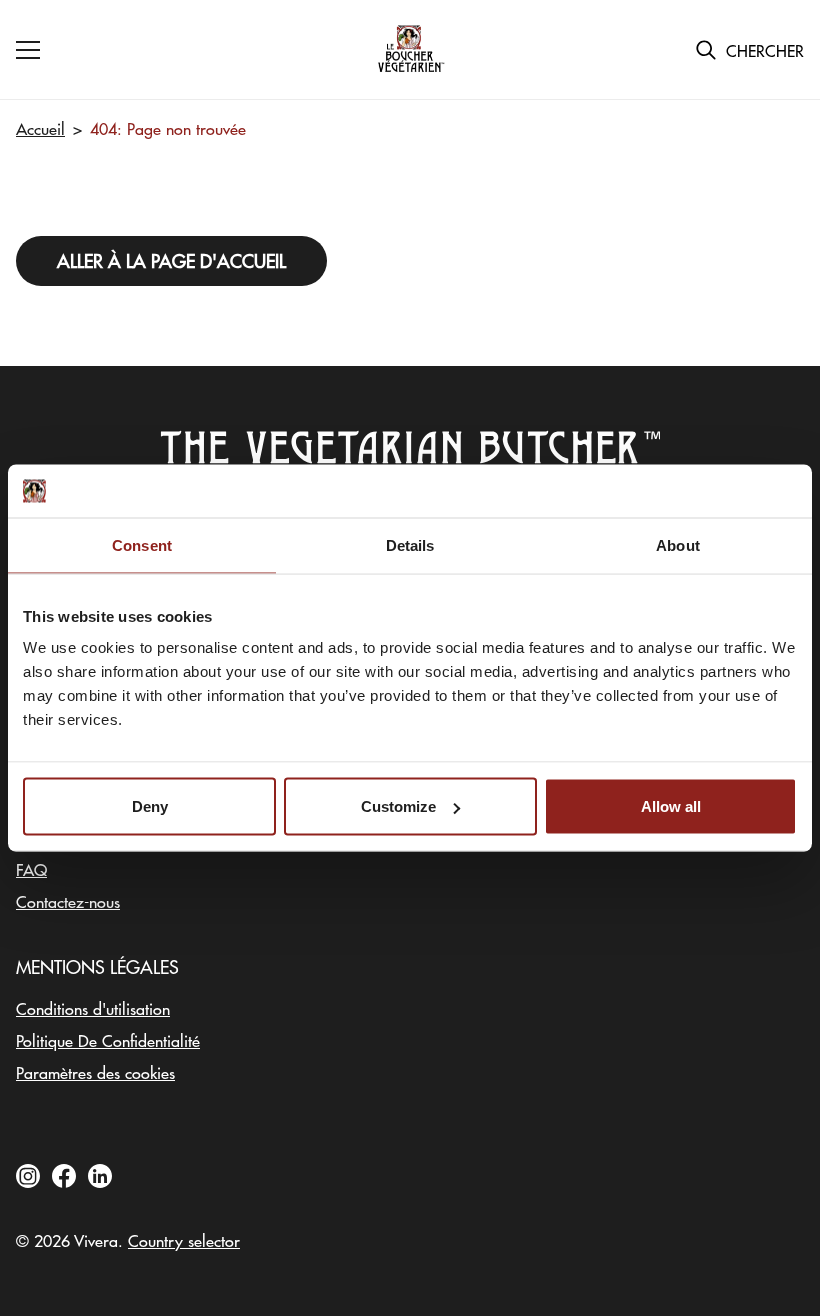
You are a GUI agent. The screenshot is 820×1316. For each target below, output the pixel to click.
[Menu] (28, 50)
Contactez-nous (68, 901)
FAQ (31, 869)
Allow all (671, 806)
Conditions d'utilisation (93, 1008)
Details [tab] (410, 544)
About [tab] (678, 544)
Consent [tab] (142, 544)
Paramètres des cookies (95, 1072)
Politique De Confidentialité (108, 1040)
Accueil (40, 128)
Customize (398, 806)
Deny (150, 806)
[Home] (410, 50)
